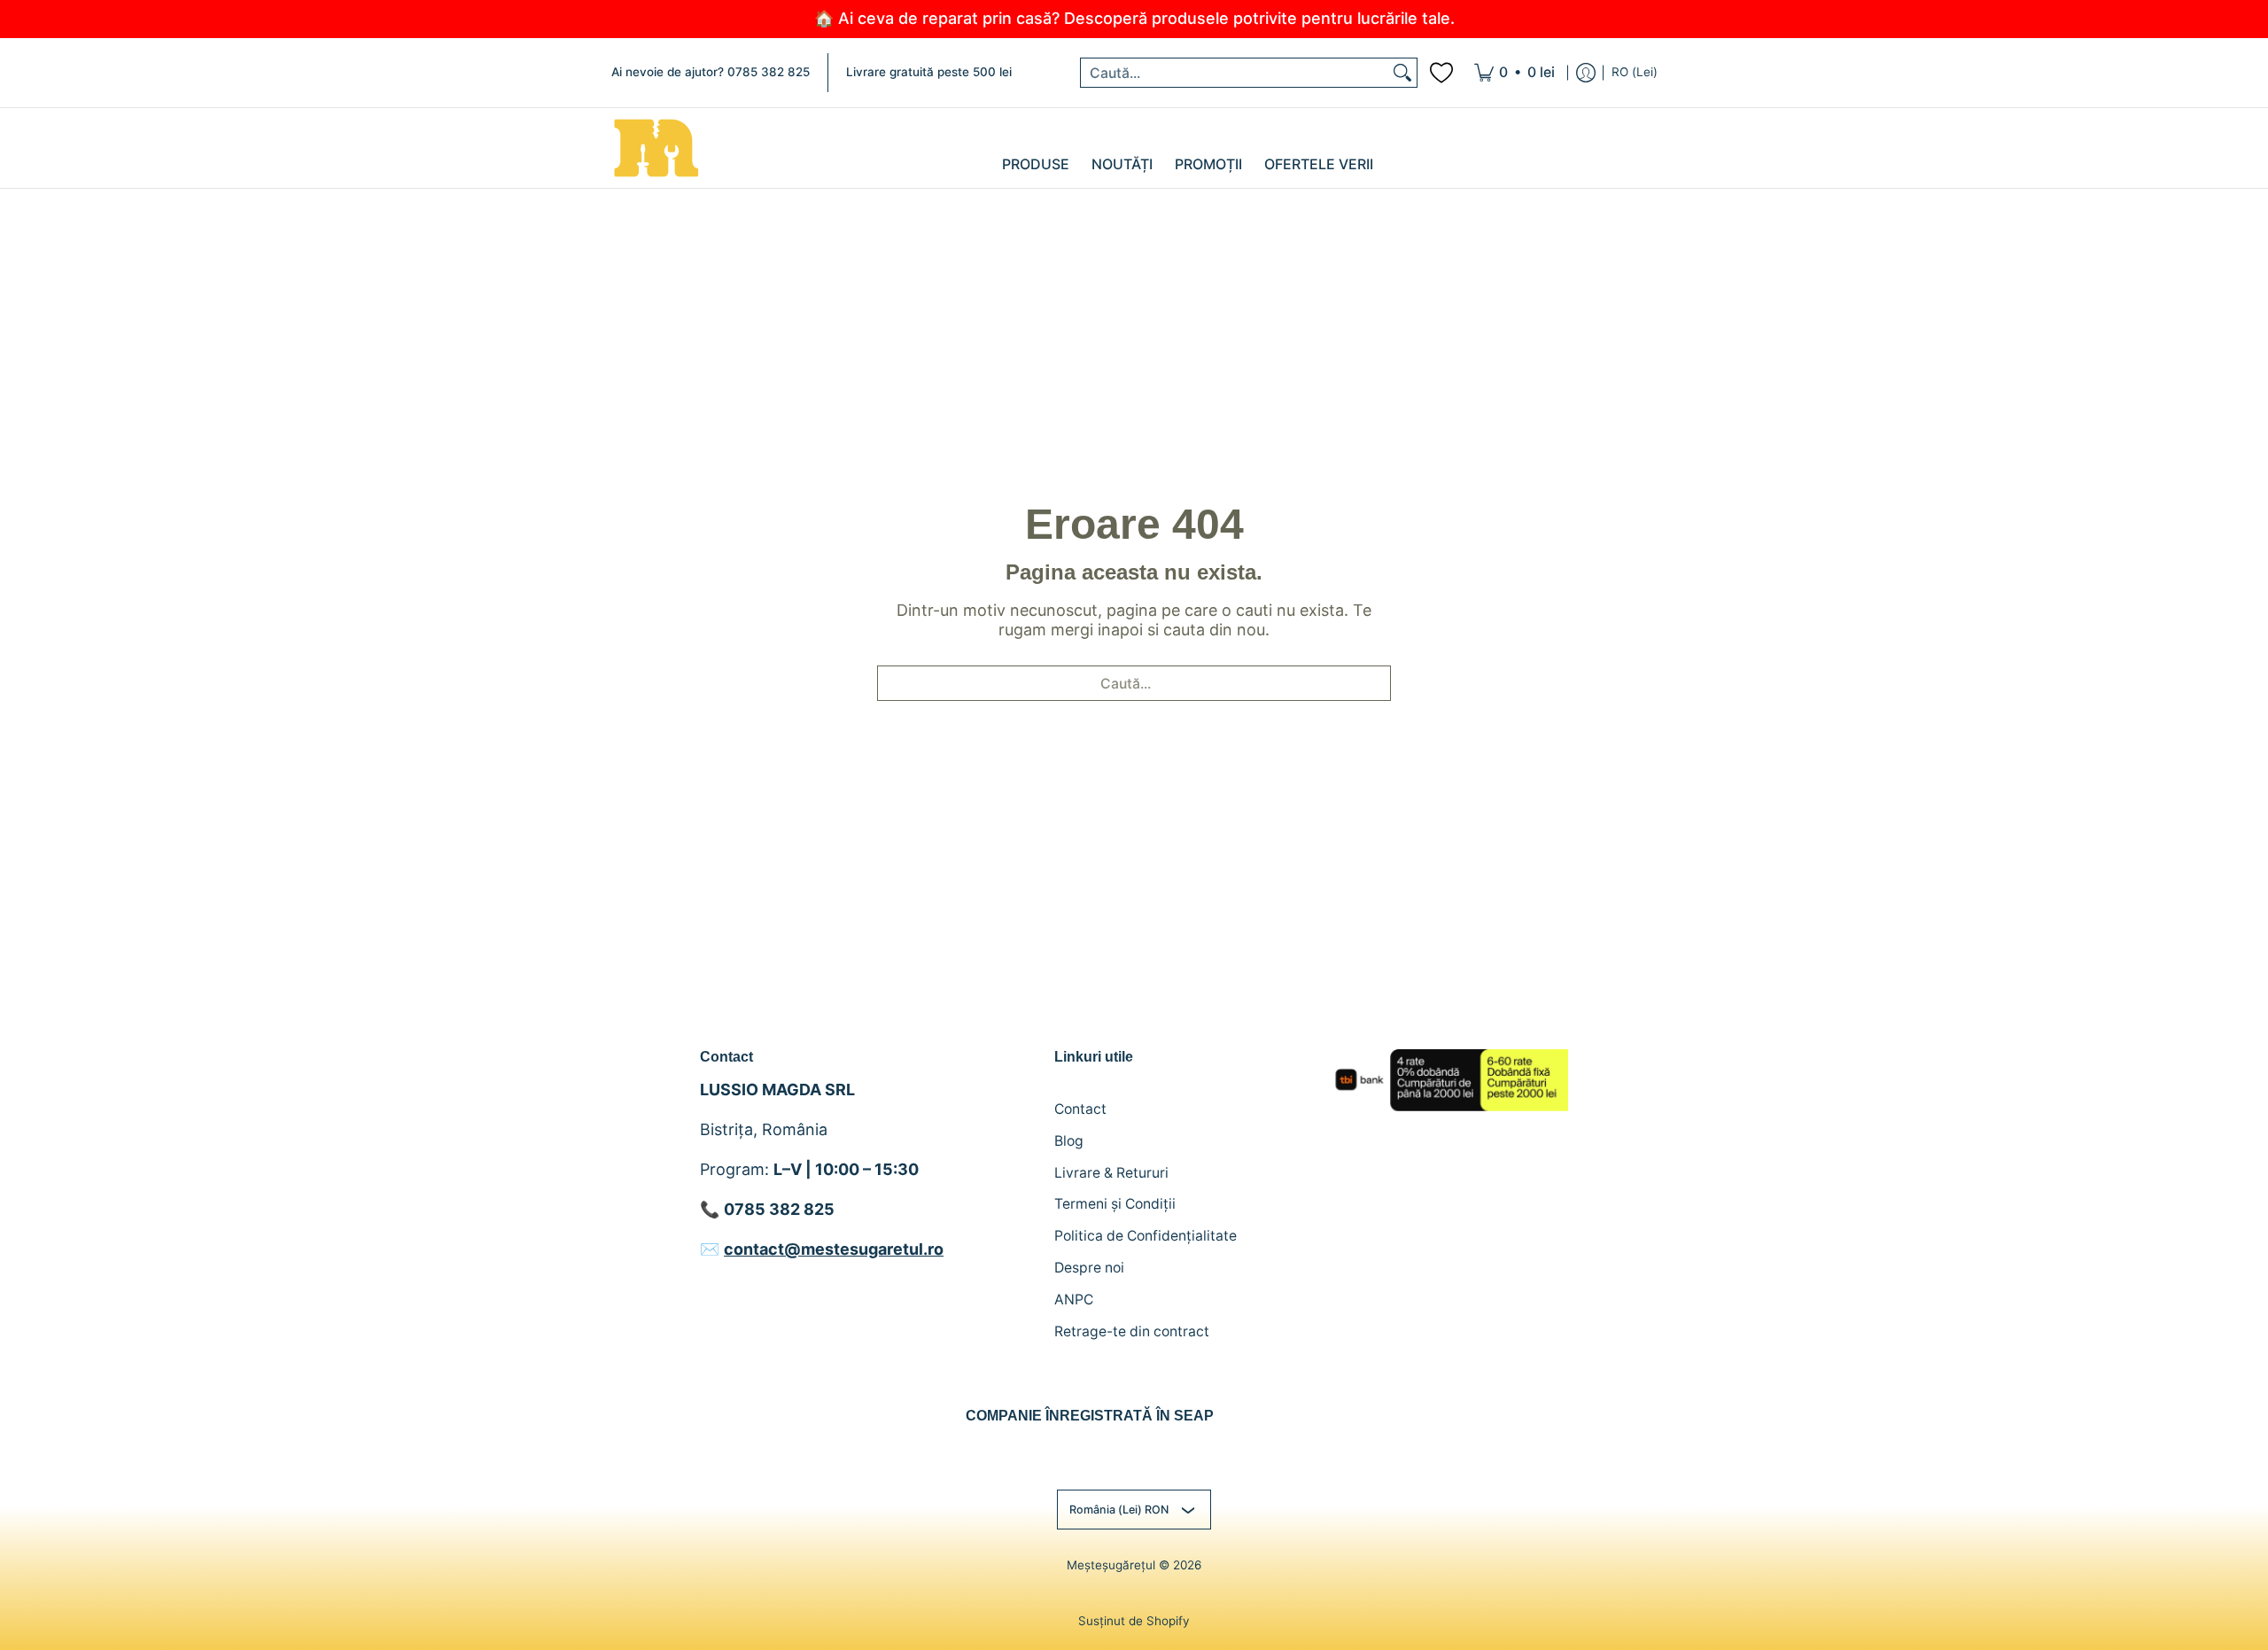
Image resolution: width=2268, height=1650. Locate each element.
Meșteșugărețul (1111, 1565)
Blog (1069, 1141)
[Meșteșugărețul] (656, 148)
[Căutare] (1402, 73)
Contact (1080, 1109)
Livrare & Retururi (1111, 1173)
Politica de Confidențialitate (1146, 1236)
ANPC (1074, 1300)
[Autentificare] (1586, 73)
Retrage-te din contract (1132, 1331)
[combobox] (1235, 73)
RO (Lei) (1635, 72)
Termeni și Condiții (1115, 1204)
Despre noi (1089, 1268)
